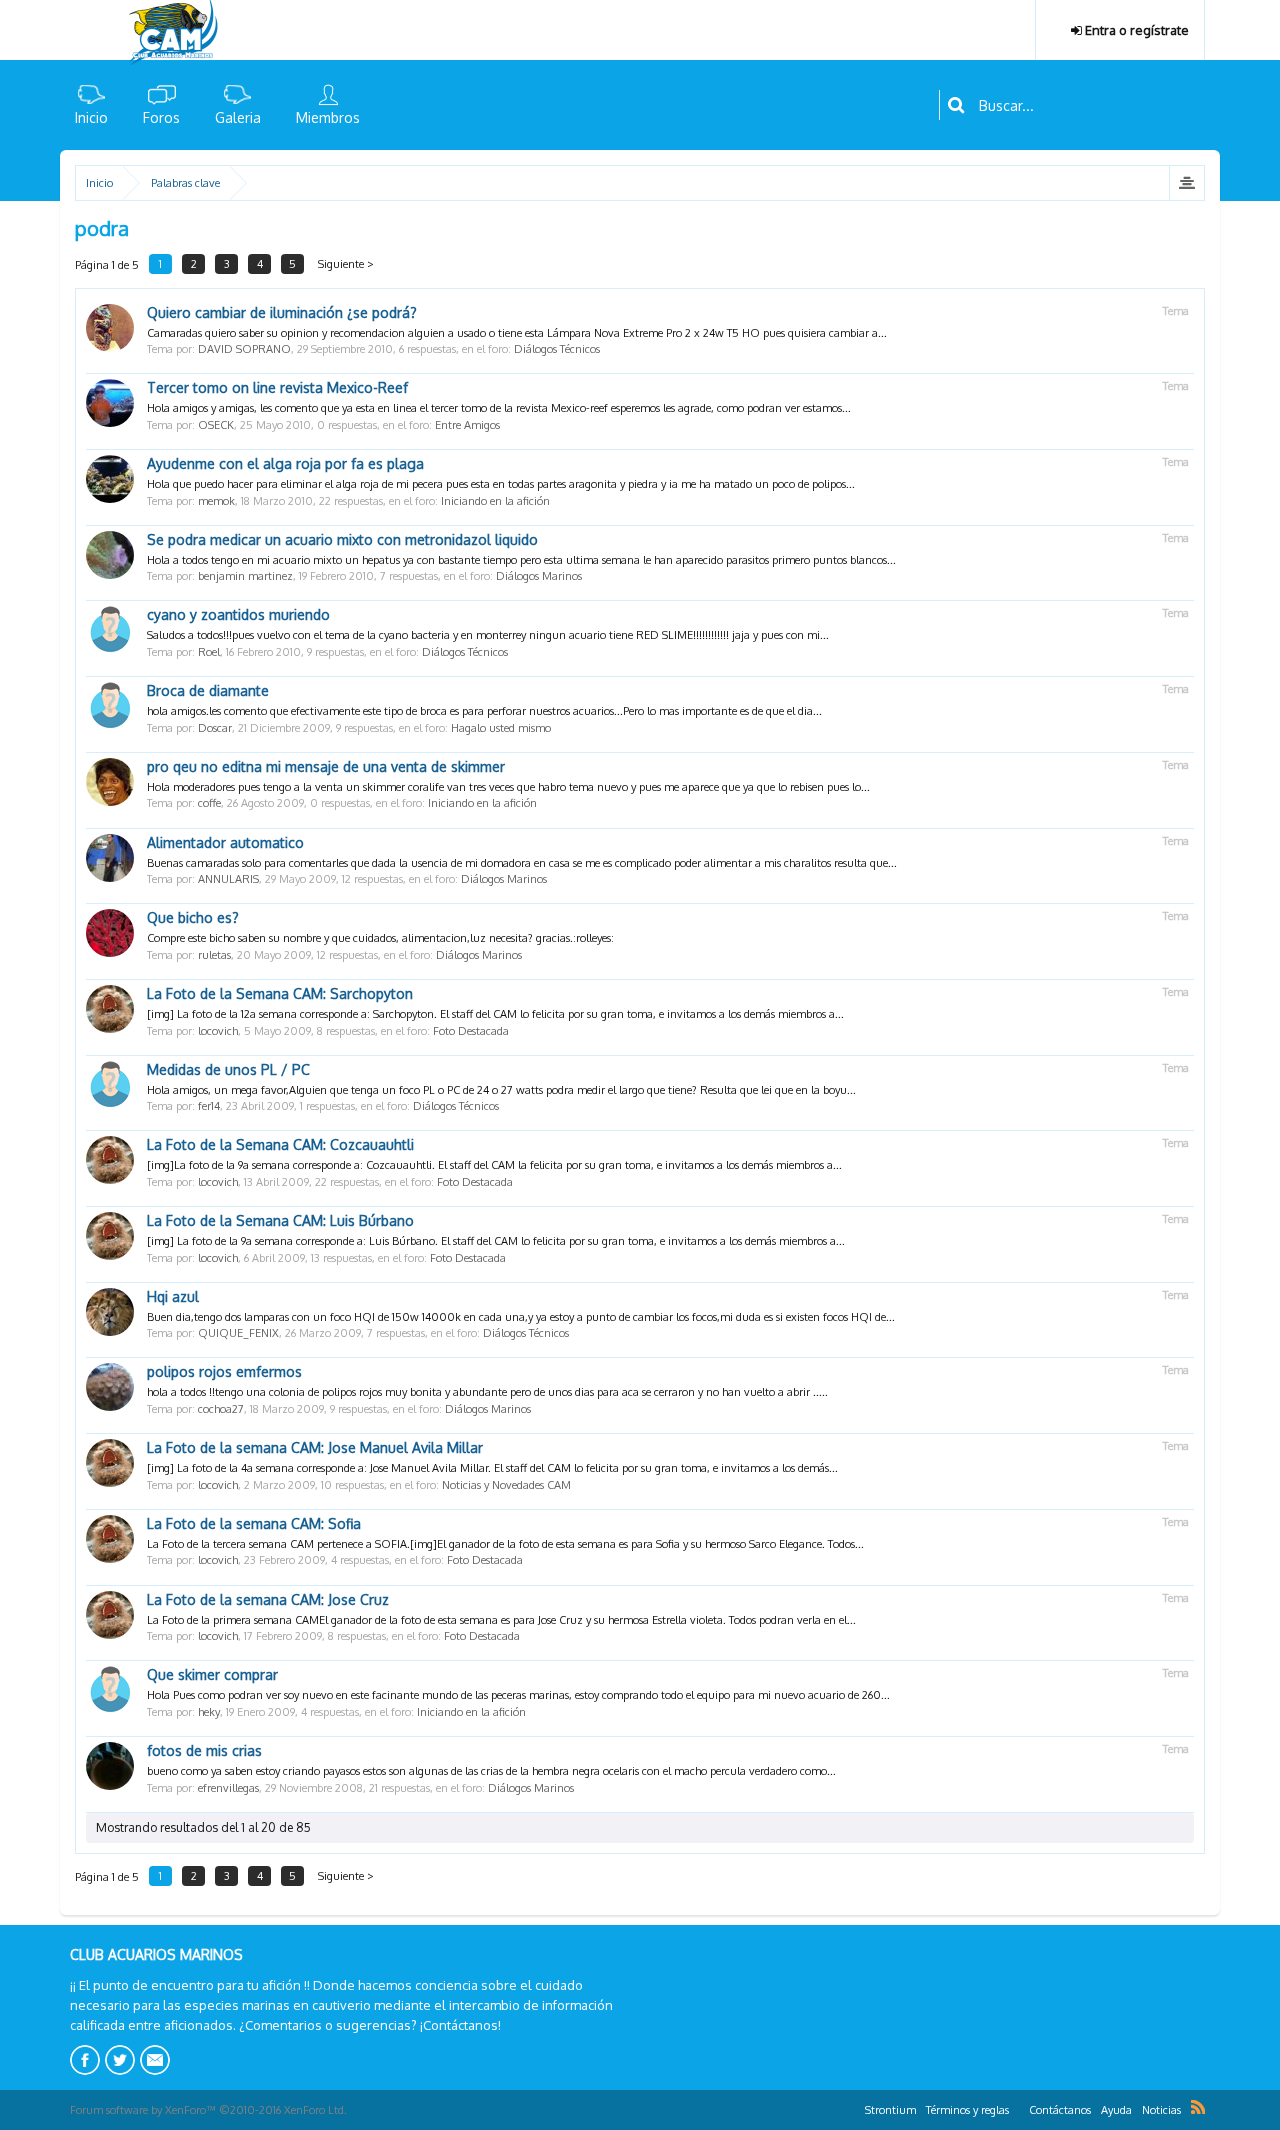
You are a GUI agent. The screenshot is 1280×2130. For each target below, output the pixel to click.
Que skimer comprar (212, 1674)
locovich (218, 1031)
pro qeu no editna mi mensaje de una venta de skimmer (326, 766)
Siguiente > (346, 264)
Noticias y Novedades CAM (506, 1485)
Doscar (215, 728)
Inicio (91, 117)
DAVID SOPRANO (244, 349)
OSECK (216, 425)
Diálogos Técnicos (557, 349)
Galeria (238, 117)
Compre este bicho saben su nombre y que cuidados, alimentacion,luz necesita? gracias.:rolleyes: (380, 938)
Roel (209, 652)
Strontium (890, 2110)
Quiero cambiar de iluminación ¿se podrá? (282, 312)
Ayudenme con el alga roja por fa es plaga (285, 463)
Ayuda (1116, 2110)
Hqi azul (173, 1296)
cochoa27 (221, 1409)
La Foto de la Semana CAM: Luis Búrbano (280, 1220)
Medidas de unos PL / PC (228, 1069)
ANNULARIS (228, 879)
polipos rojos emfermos (224, 1371)
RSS (1198, 2107)
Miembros (328, 117)
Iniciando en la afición (495, 501)
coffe (209, 803)
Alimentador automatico (225, 842)
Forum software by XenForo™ (208, 2110)
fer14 (209, 1106)
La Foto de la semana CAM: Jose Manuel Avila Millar (315, 1447)
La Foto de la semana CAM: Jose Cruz (268, 1599)
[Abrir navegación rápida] (1186, 183)
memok (216, 501)
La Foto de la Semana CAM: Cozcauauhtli (280, 1144)
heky (209, 1712)
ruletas (214, 955)
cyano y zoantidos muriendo (238, 614)
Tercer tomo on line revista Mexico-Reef (277, 387)
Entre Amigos (467, 425)
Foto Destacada (471, 1031)
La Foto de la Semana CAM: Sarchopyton (280, 993)
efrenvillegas (228, 1788)
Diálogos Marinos (539, 576)
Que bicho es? (193, 917)
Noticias (1161, 2110)
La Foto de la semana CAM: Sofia (254, 1523)
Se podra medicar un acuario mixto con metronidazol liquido (342, 539)
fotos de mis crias (204, 1750)
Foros (161, 117)
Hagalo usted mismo (501, 728)
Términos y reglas (967, 2110)
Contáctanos (1060, 2110)
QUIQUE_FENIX (238, 1333)
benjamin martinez (245, 576)
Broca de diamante (208, 690)
